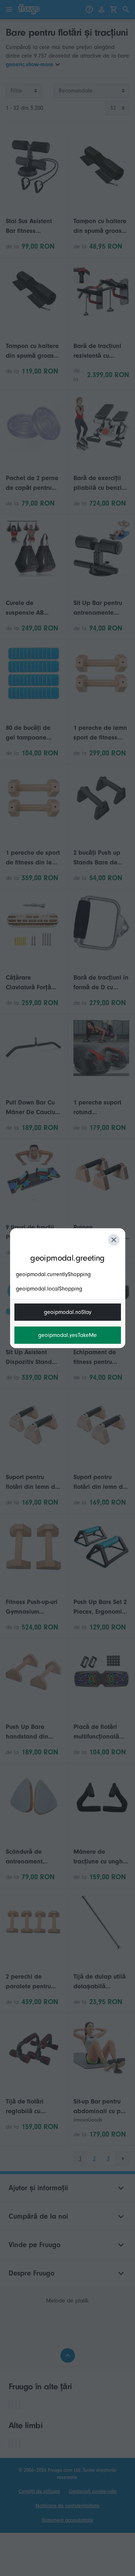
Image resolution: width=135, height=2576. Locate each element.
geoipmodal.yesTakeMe (67, 1335)
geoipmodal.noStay (68, 1312)
